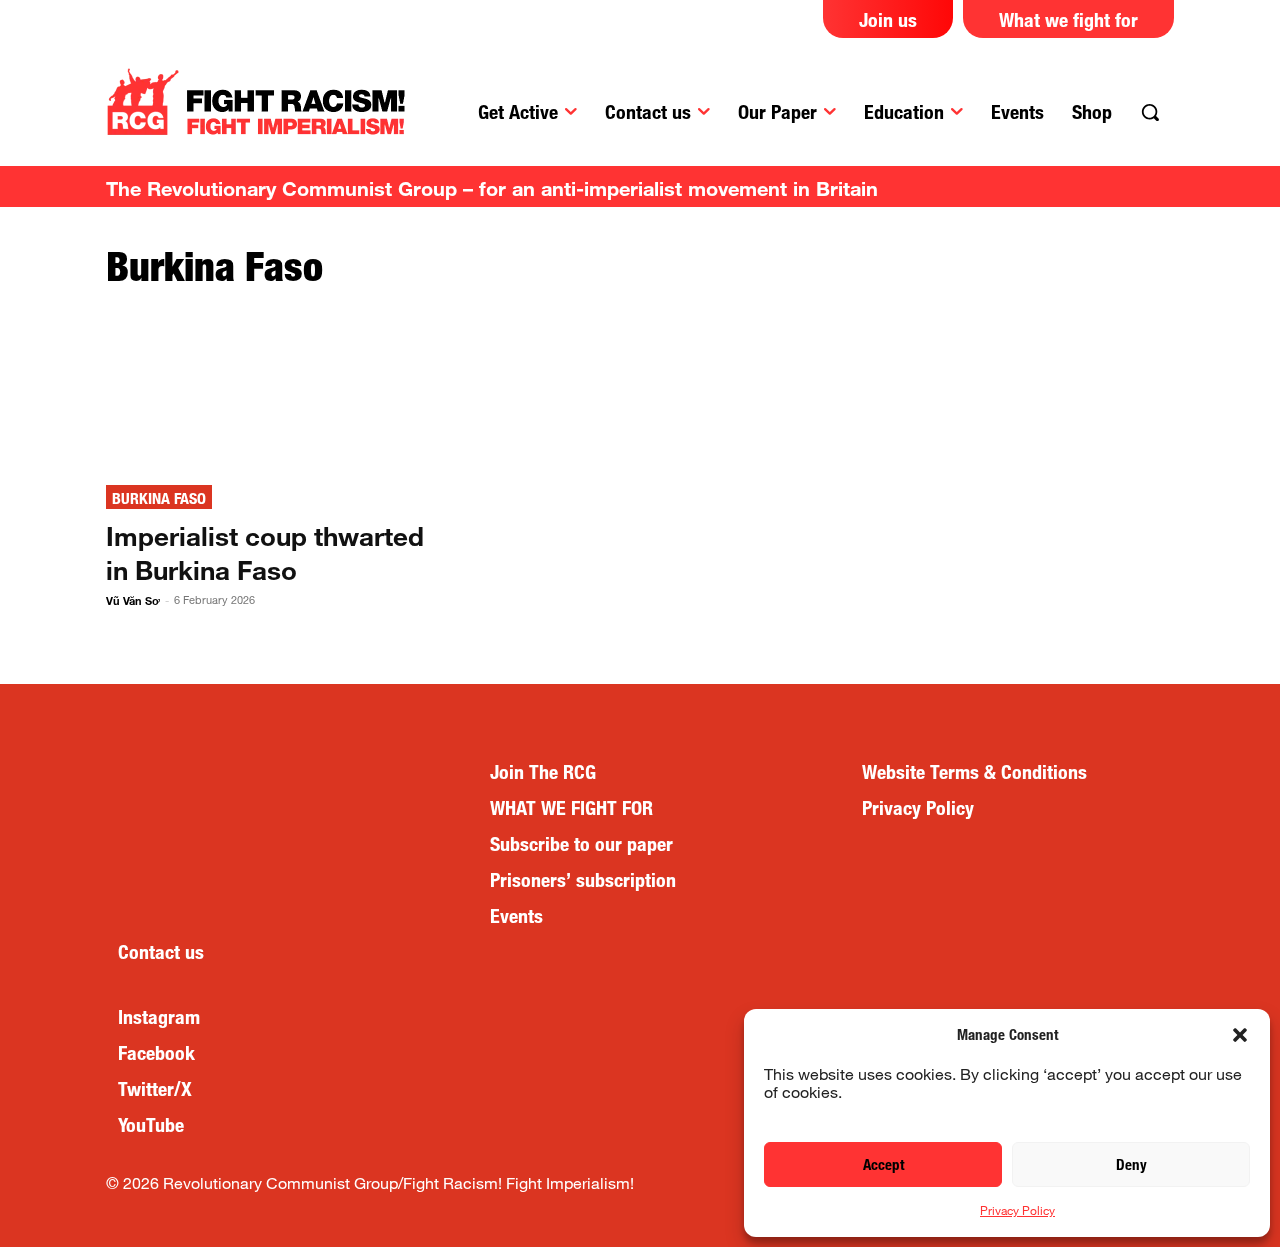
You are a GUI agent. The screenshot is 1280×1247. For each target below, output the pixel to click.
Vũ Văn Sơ (133, 600)
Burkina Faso (159, 498)
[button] (1240, 1035)
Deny (1131, 1164)
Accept (883, 1164)
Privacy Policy (1017, 1210)
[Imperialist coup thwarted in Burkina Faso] (273, 389)
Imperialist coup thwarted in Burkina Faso (265, 552)
